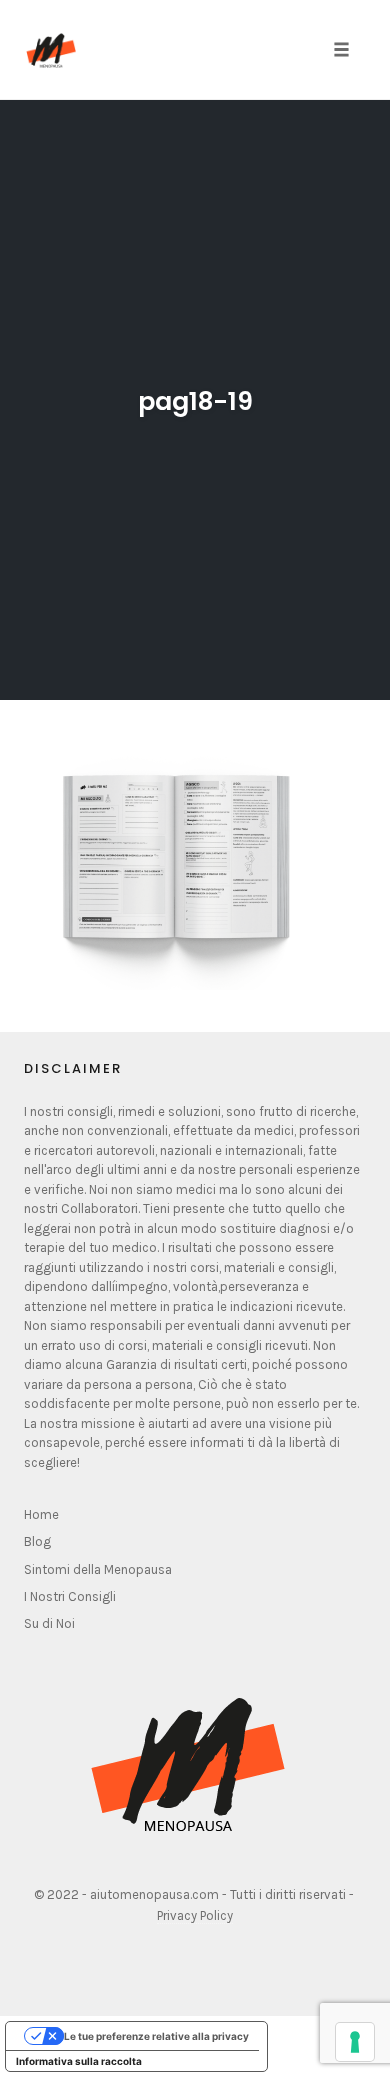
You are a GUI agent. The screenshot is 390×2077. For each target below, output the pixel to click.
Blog (37, 1541)
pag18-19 (195, 401)
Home (41, 1514)
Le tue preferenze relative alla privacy (156, 2036)
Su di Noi (49, 1623)
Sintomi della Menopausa (98, 1569)
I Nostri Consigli (70, 1596)
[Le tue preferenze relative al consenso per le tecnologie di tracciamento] (355, 2042)
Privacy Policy (195, 1915)
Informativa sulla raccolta (79, 2061)
